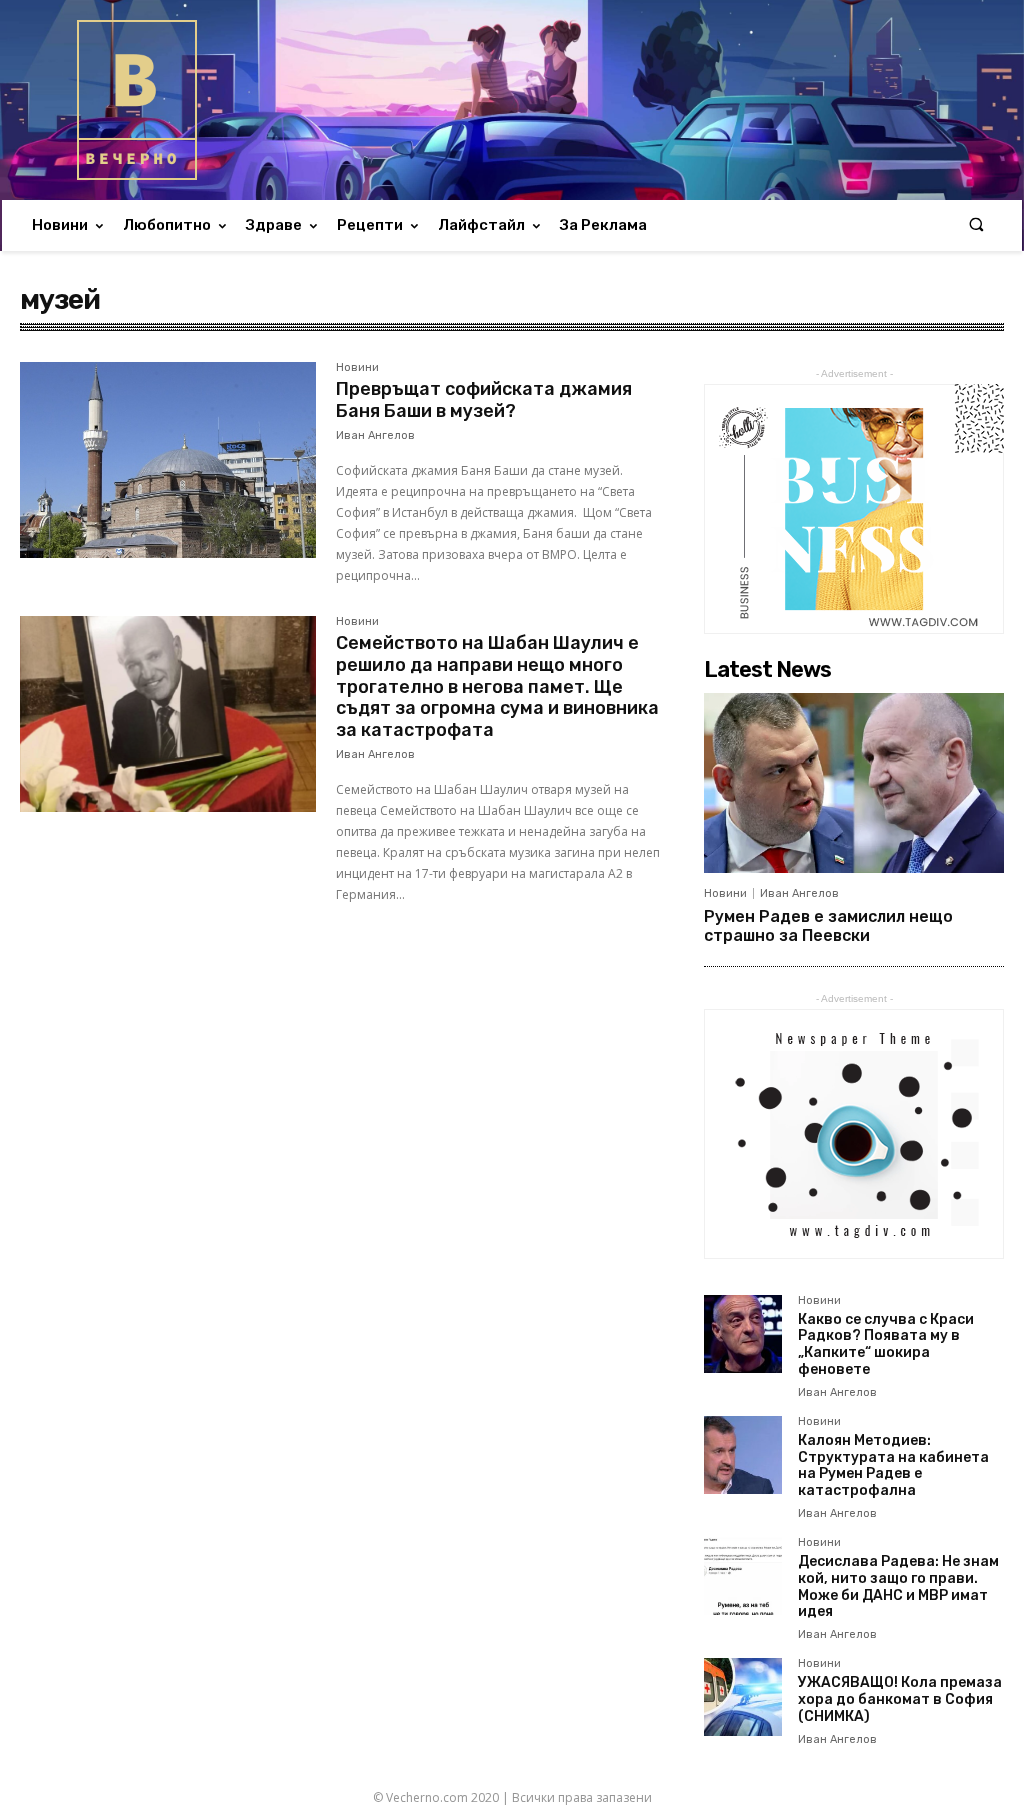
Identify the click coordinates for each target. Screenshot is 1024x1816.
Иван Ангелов (375, 435)
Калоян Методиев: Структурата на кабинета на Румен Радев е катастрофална (893, 1465)
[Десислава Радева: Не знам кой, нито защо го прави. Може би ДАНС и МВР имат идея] (743, 1576)
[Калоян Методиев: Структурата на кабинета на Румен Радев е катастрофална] (743, 1455)
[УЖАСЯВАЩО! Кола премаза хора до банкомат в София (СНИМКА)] (743, 1697)
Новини (357, 368)
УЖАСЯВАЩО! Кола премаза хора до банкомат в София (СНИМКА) (900, 1699)
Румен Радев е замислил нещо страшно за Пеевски (828, 926)
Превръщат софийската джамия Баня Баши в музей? (484, 400)
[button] (976, 225)
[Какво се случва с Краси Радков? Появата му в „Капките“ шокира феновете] (743, 1334)
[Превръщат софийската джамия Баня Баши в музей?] (168, 460)
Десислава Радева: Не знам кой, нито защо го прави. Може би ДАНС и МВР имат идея (898, 1586)
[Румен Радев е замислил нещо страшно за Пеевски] (854, 783)
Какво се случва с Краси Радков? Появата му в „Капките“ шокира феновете (886, 1344)
